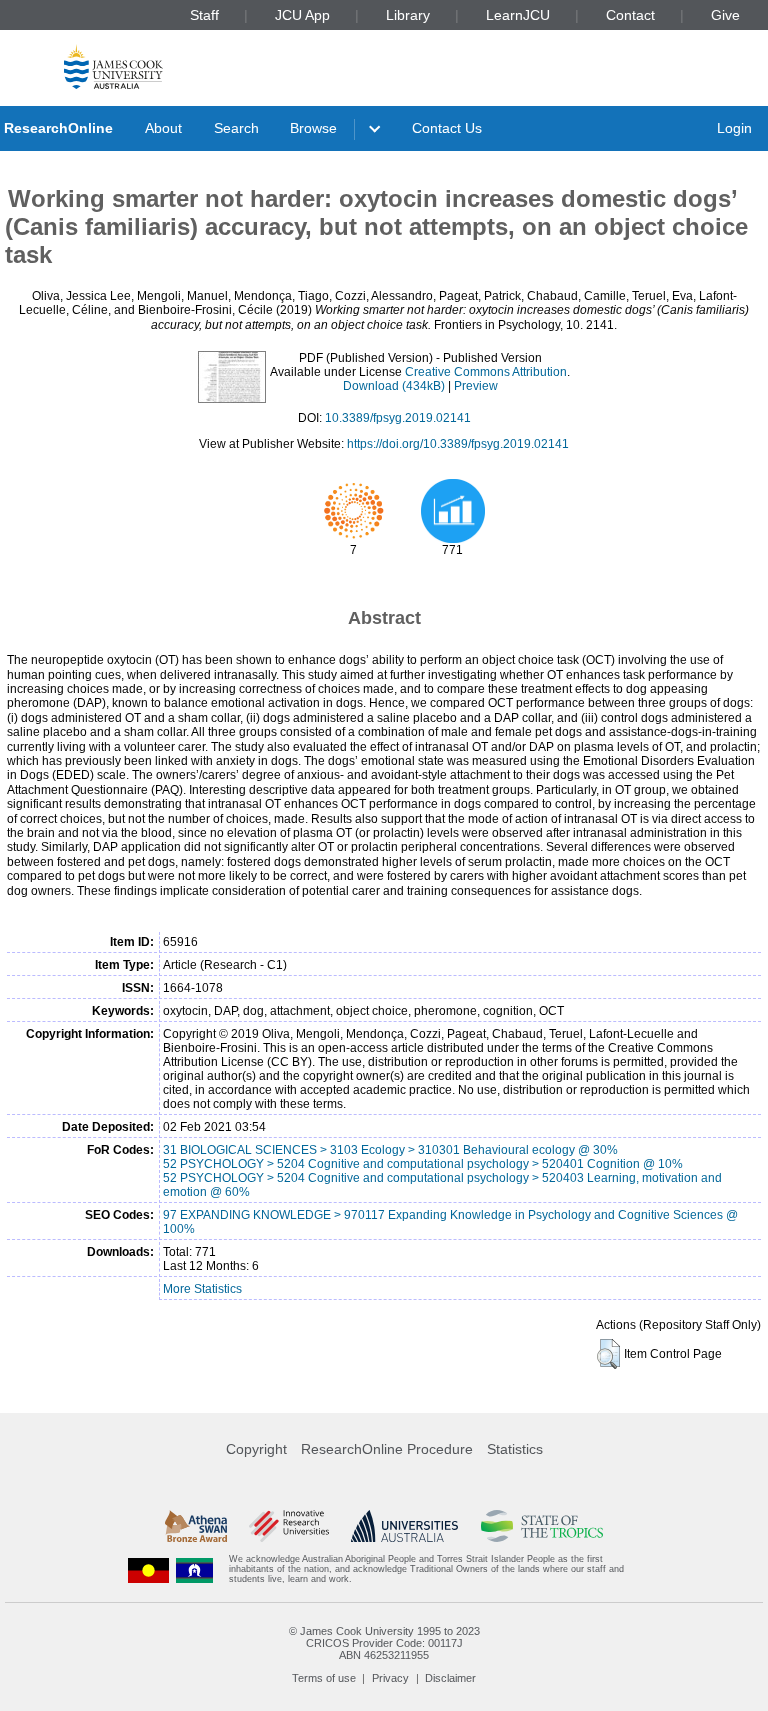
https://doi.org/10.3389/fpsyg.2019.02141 (458, 444)
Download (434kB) (394, 386)
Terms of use (324, 1678)
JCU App (302, 15)
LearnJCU (518, 15)
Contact (630, 15)
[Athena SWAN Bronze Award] (196, 1526)
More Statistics (202, 1289)
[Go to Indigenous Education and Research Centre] (149, 1569)
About (163, 128)
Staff (204, 15)
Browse (313, 128)
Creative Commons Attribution (486, 372)
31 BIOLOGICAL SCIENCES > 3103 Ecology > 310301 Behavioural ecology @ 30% (390, 1150)
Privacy (390, 1678)
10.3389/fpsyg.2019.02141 (398, 418)
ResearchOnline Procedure (387, 1449)
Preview (476, 386)
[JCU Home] (113, 66)
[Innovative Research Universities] (288, 1526)
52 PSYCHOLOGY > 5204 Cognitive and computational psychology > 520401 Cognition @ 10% (423, 1164)
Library (408, 15)
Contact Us (447, 128)
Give (725, 15)
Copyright (256, 1449)
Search (236, 128)
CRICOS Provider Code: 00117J (384, 1643)
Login (734, 128)
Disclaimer (450, 1678)
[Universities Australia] (404, 1526)
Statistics (515, 1449)
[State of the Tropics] (542, 1526)
